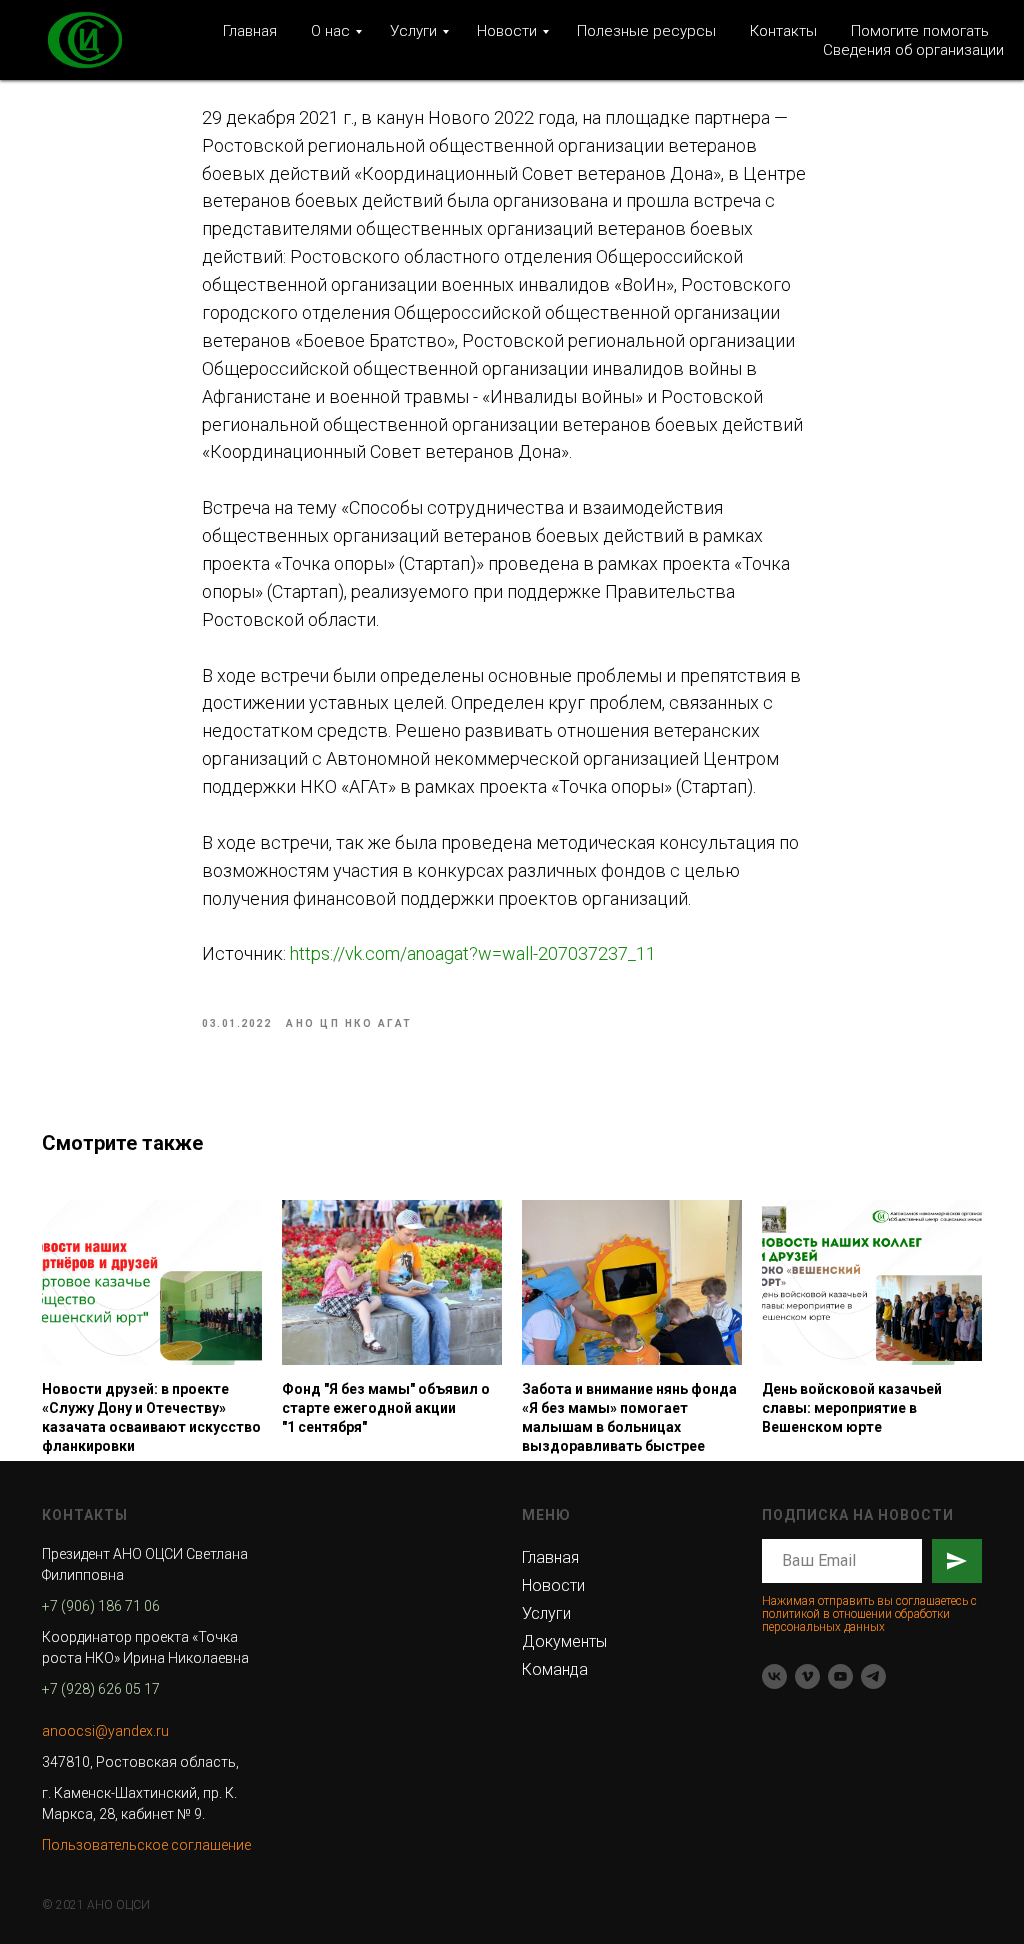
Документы (564, 1641)
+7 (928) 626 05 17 (101, 1689)
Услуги (413, 31)
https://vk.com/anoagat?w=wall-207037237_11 (473, 953)
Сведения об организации (913, 50)
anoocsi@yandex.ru (105, 1731)
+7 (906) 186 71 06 (101, 1606)
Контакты (783, 31)
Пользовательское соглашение (146, 1845)
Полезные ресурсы (646, 31)
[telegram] (873, 1676)
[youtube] (840, 1676)
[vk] (774, 1676)
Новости (507, 31)
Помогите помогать (920, 31)
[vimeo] (807, 1676)
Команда (555, 1669)
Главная (250, 31)
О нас (330, 31)
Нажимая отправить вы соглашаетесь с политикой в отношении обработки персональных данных (869, 1614)
